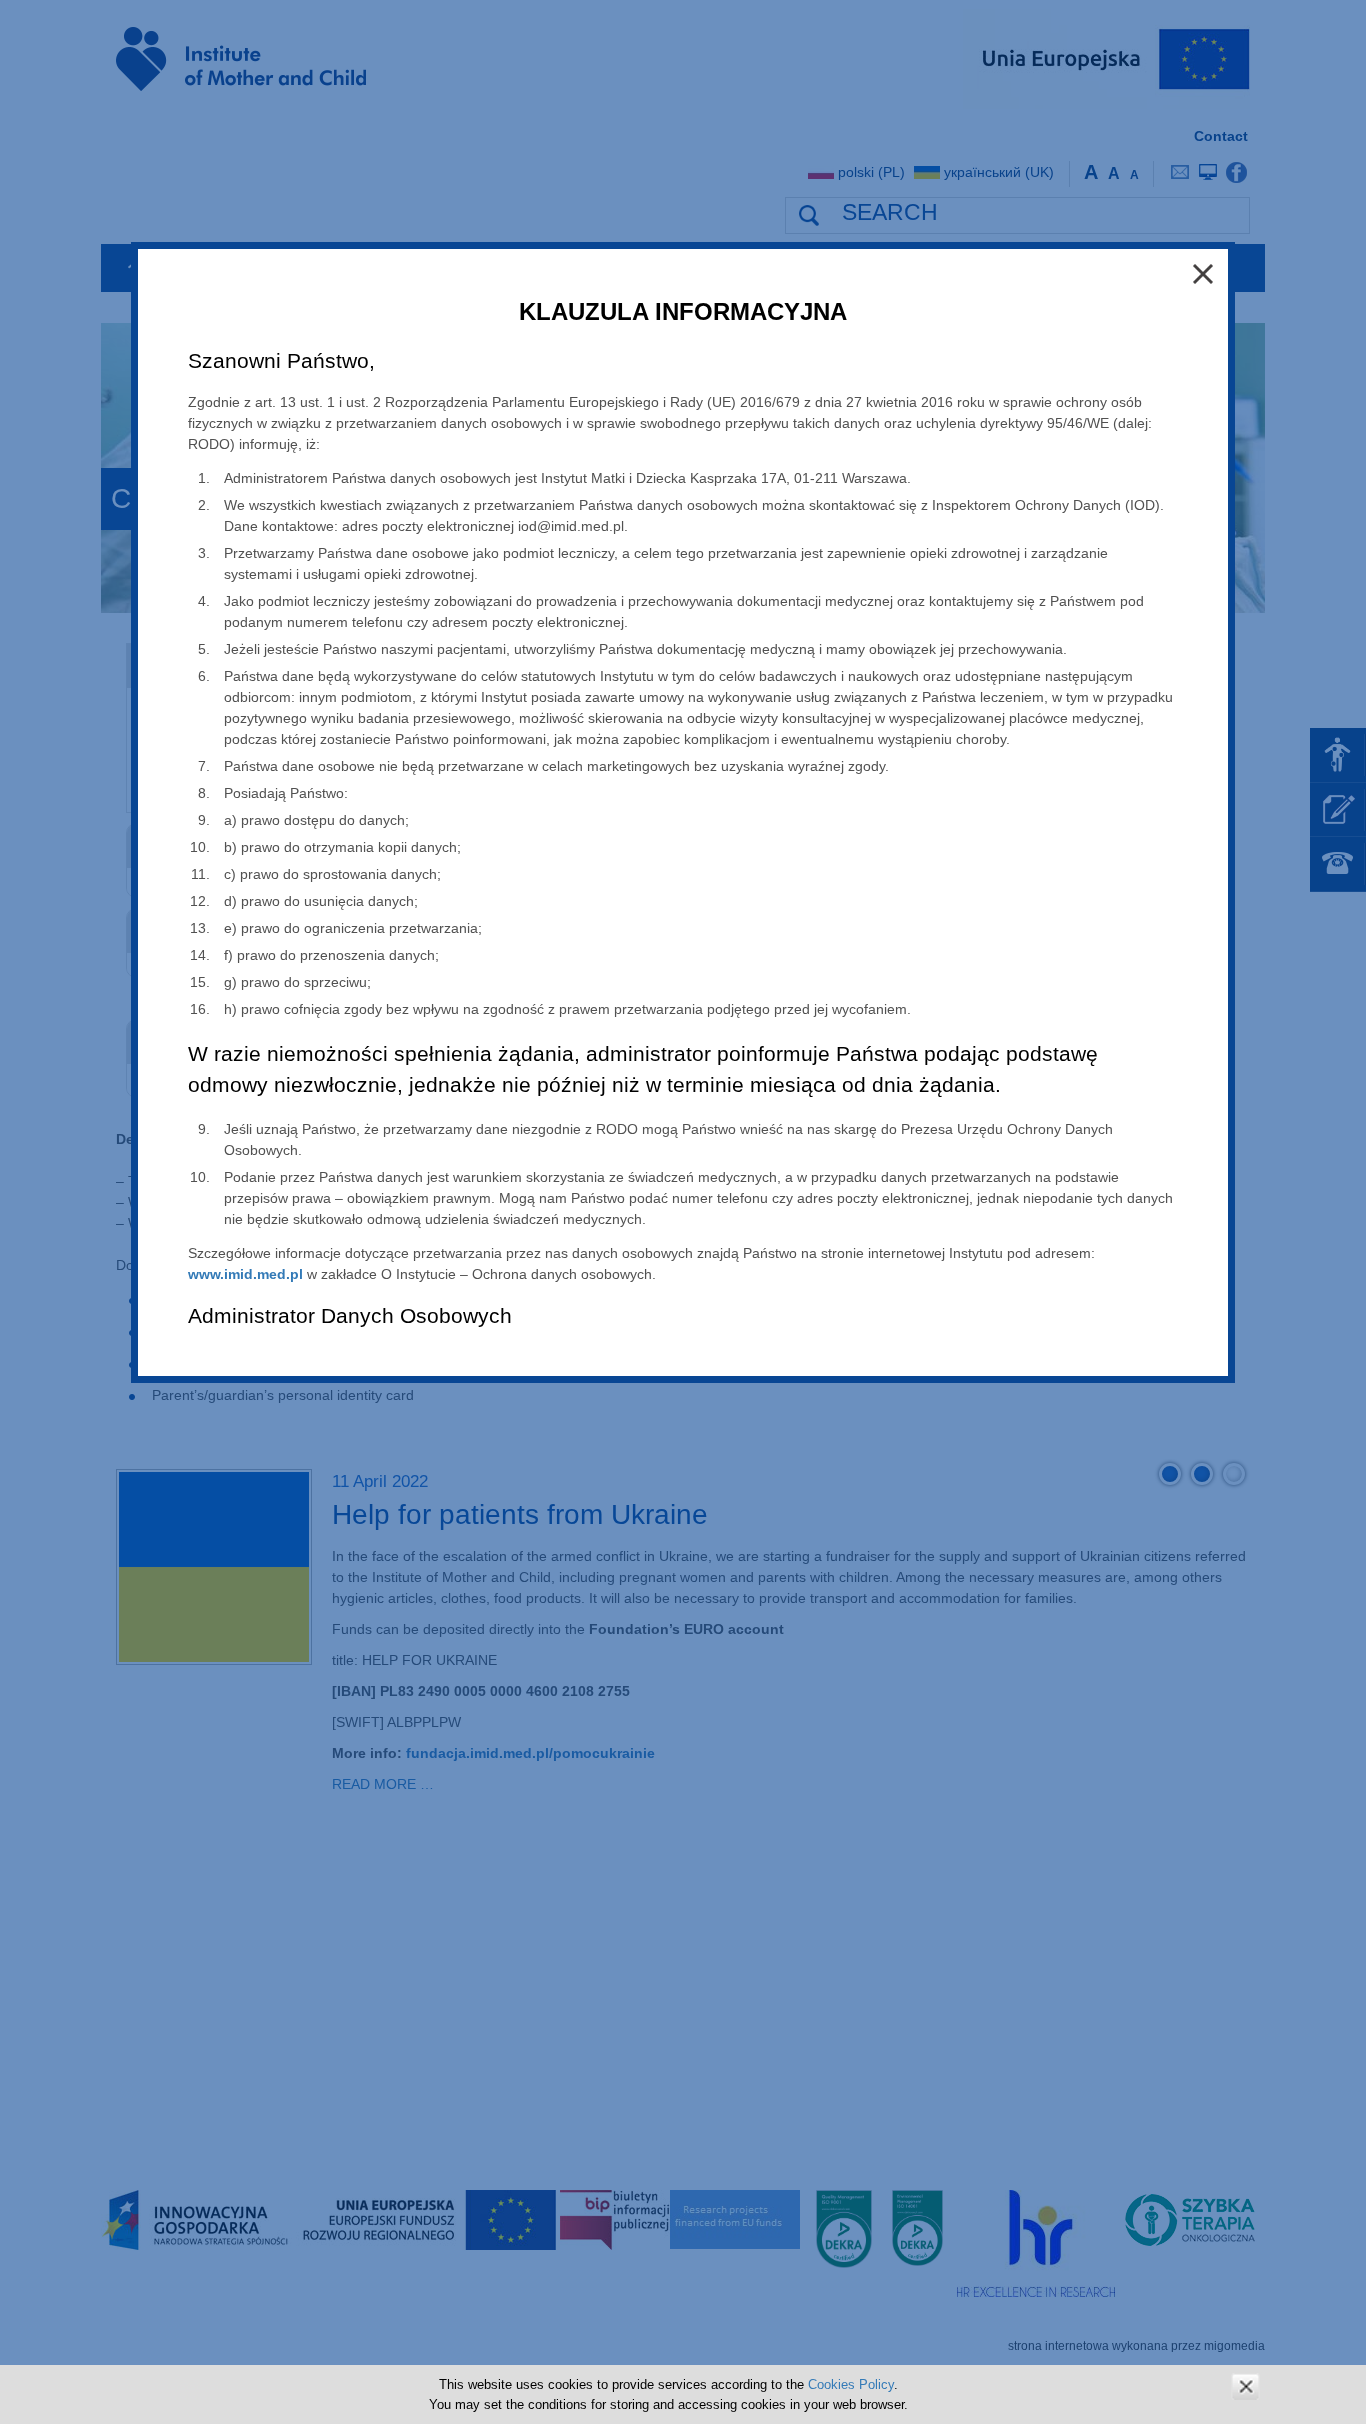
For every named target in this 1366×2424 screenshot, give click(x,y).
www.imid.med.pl (245, 1274)
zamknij (1245, 2386)
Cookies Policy (851, 2384)
